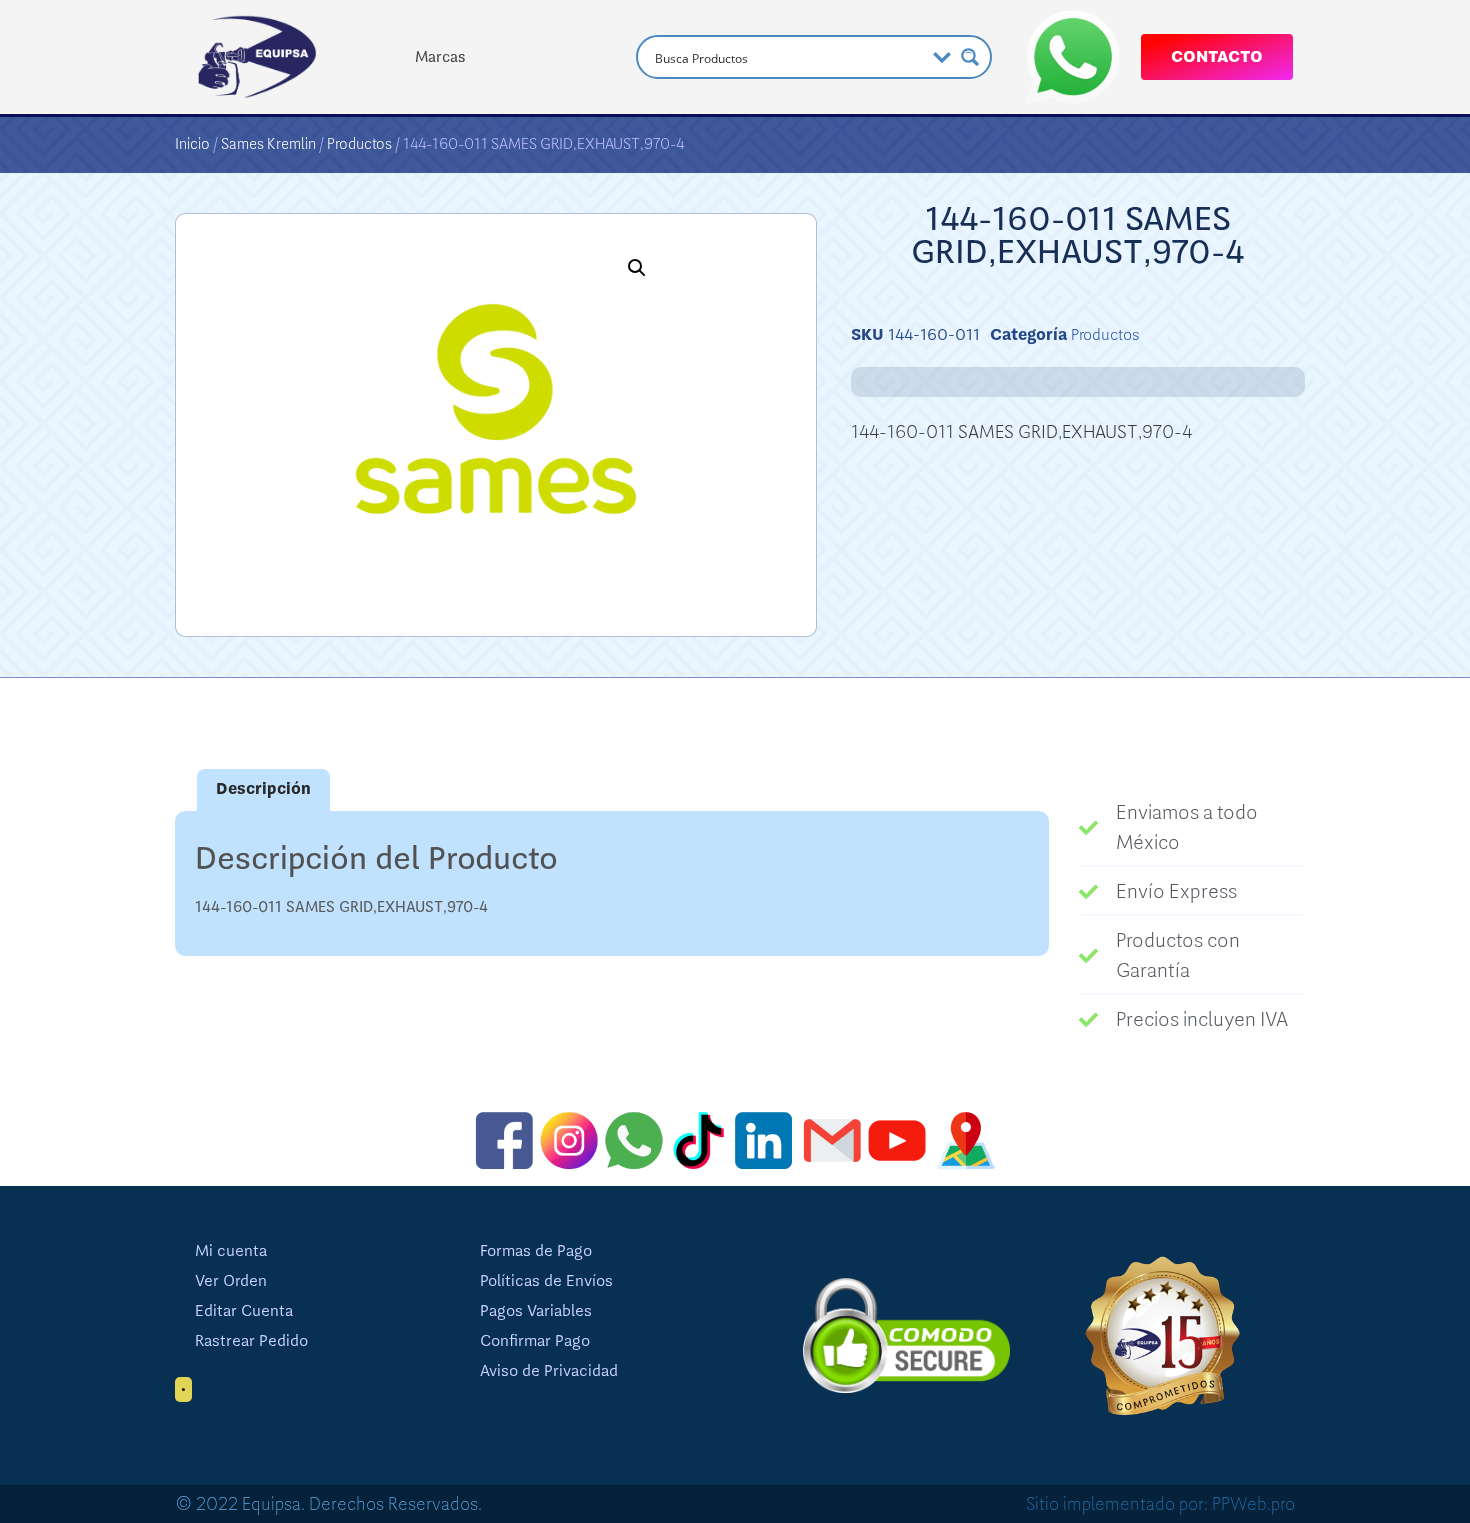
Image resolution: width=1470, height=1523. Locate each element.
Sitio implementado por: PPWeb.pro (1160, 1504)
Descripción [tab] (263, 789)
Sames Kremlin (268, 144)
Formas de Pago (536, 1251)
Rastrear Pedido (251, 1341)
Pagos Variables (536, 1311)
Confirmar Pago (535, 1341)
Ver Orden (231, 1281)
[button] (637, 268)
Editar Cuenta (244, 1311)
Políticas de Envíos (546, 1281)
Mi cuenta (231, 1251)
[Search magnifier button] (970, 57)
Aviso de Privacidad (549, 1371)
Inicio (192, 144)
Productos (359, 144)
